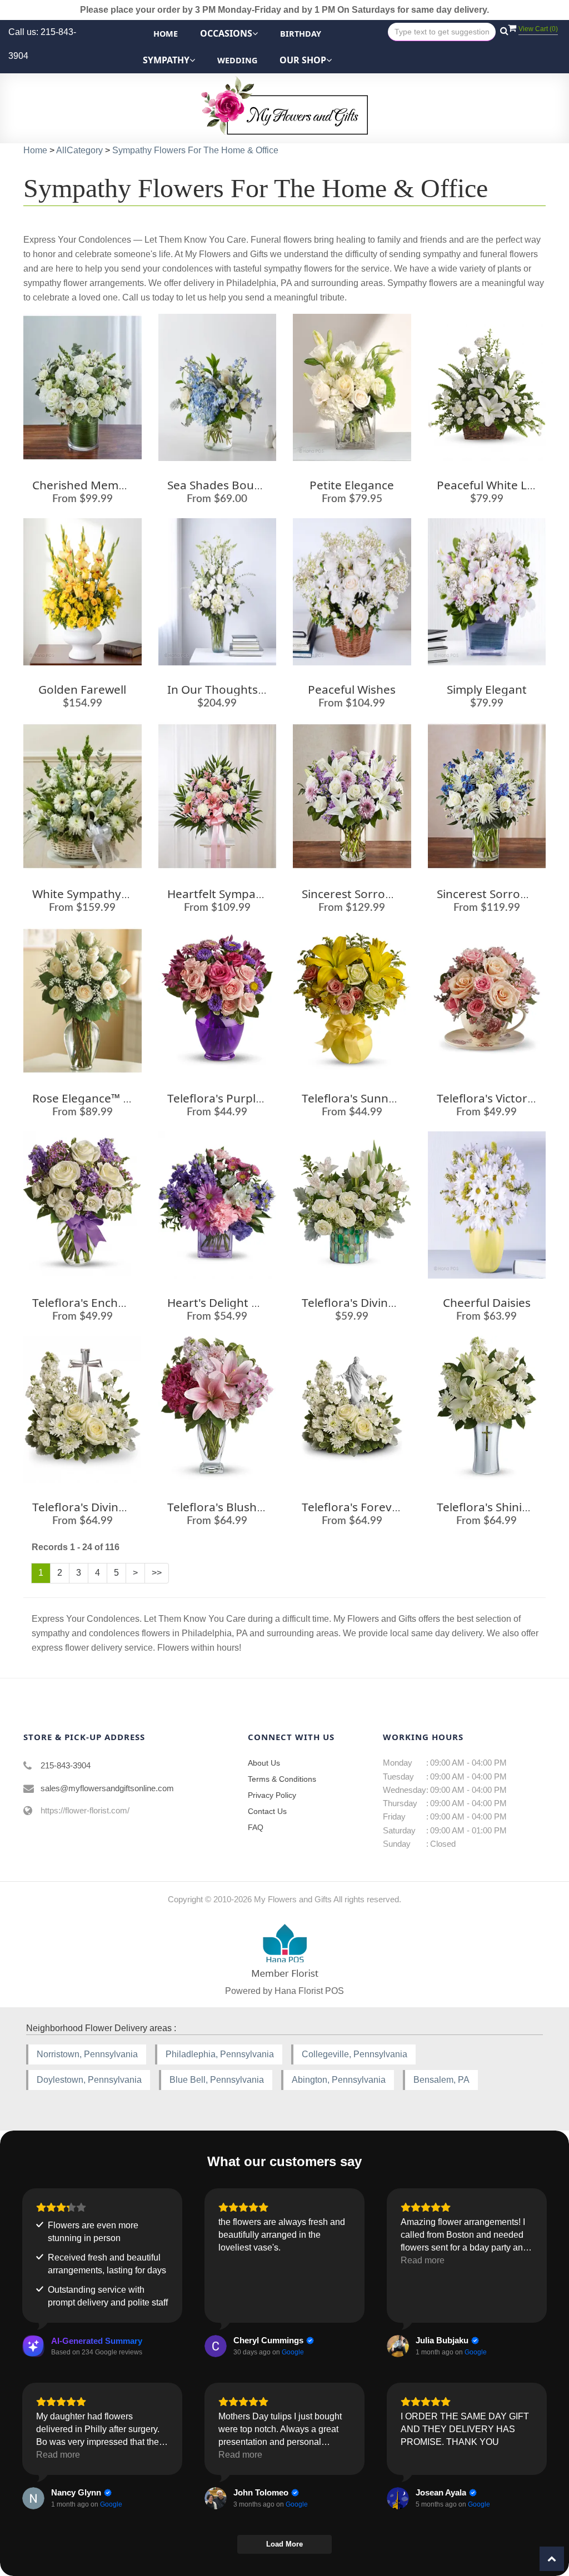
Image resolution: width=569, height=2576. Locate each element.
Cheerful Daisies (487, 1302)
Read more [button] (423, 2260)
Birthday (301, 34)
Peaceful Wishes (352, 689)
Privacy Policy (272, 1795)
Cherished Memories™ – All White (123, 485)
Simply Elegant (487, 689)
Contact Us (267, 1811)
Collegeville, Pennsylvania (355, 2054)
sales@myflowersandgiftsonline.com (107, 1788)
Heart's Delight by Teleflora (242, 1302)
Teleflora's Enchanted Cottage (114, 1302)
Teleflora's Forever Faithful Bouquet (400, 1507)
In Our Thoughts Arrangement (251, 689)
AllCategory (79, 150)
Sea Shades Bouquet (223, 485)
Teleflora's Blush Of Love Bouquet (259, 1507)
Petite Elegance (352, 485)
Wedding (237, 60)
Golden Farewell (82, 689)
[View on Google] (216, 2346)
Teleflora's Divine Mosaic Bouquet (394, 1302)
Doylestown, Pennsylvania (89, 2080)
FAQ (256, 1827)
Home (166, 34)
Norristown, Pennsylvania (87, 2054)
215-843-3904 (66, 1765)
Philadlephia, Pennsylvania (220, 2054)
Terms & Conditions (282, 1779)
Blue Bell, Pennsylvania (217, 2080)
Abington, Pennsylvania (339, 2080)
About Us (264, 1763)
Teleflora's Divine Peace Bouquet (122, 1507)
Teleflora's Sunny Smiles (367, 1098)
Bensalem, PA (441, 2080)
